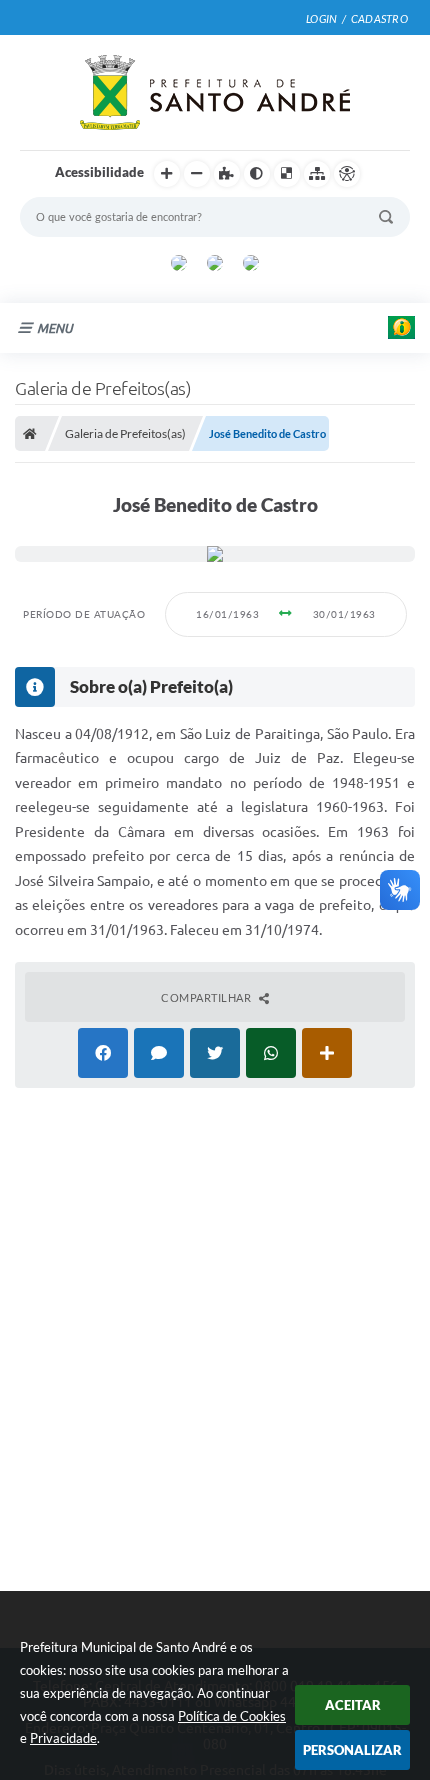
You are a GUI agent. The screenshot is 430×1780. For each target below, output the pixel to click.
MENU (55, 328)
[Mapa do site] (317, 174)
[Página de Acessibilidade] (347, 174)
